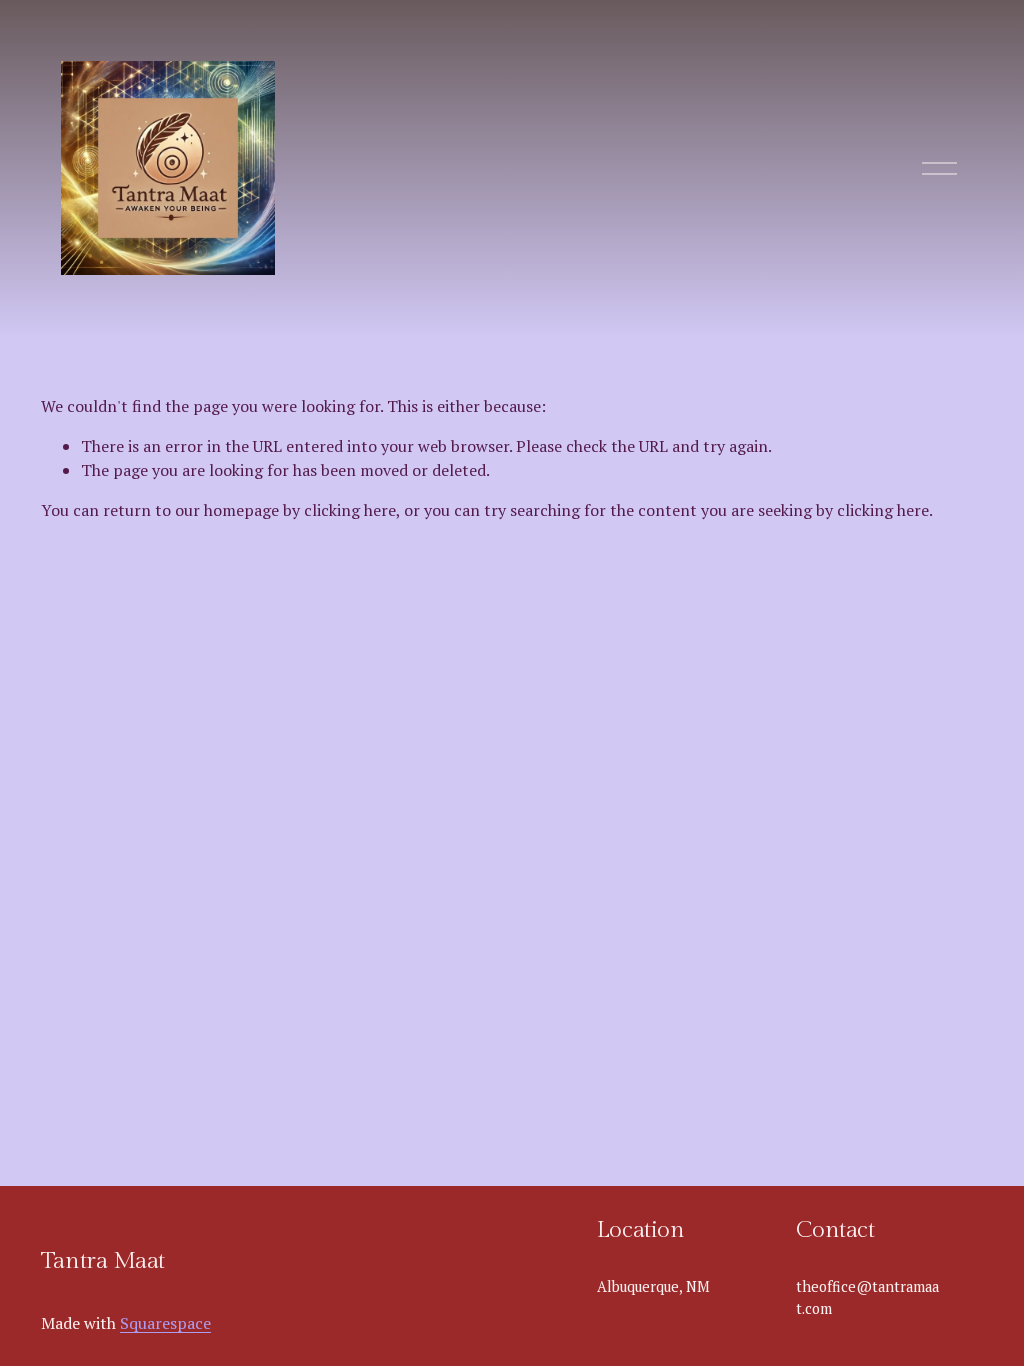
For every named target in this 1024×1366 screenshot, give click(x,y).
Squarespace (165, 1323)
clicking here (350, 510)
